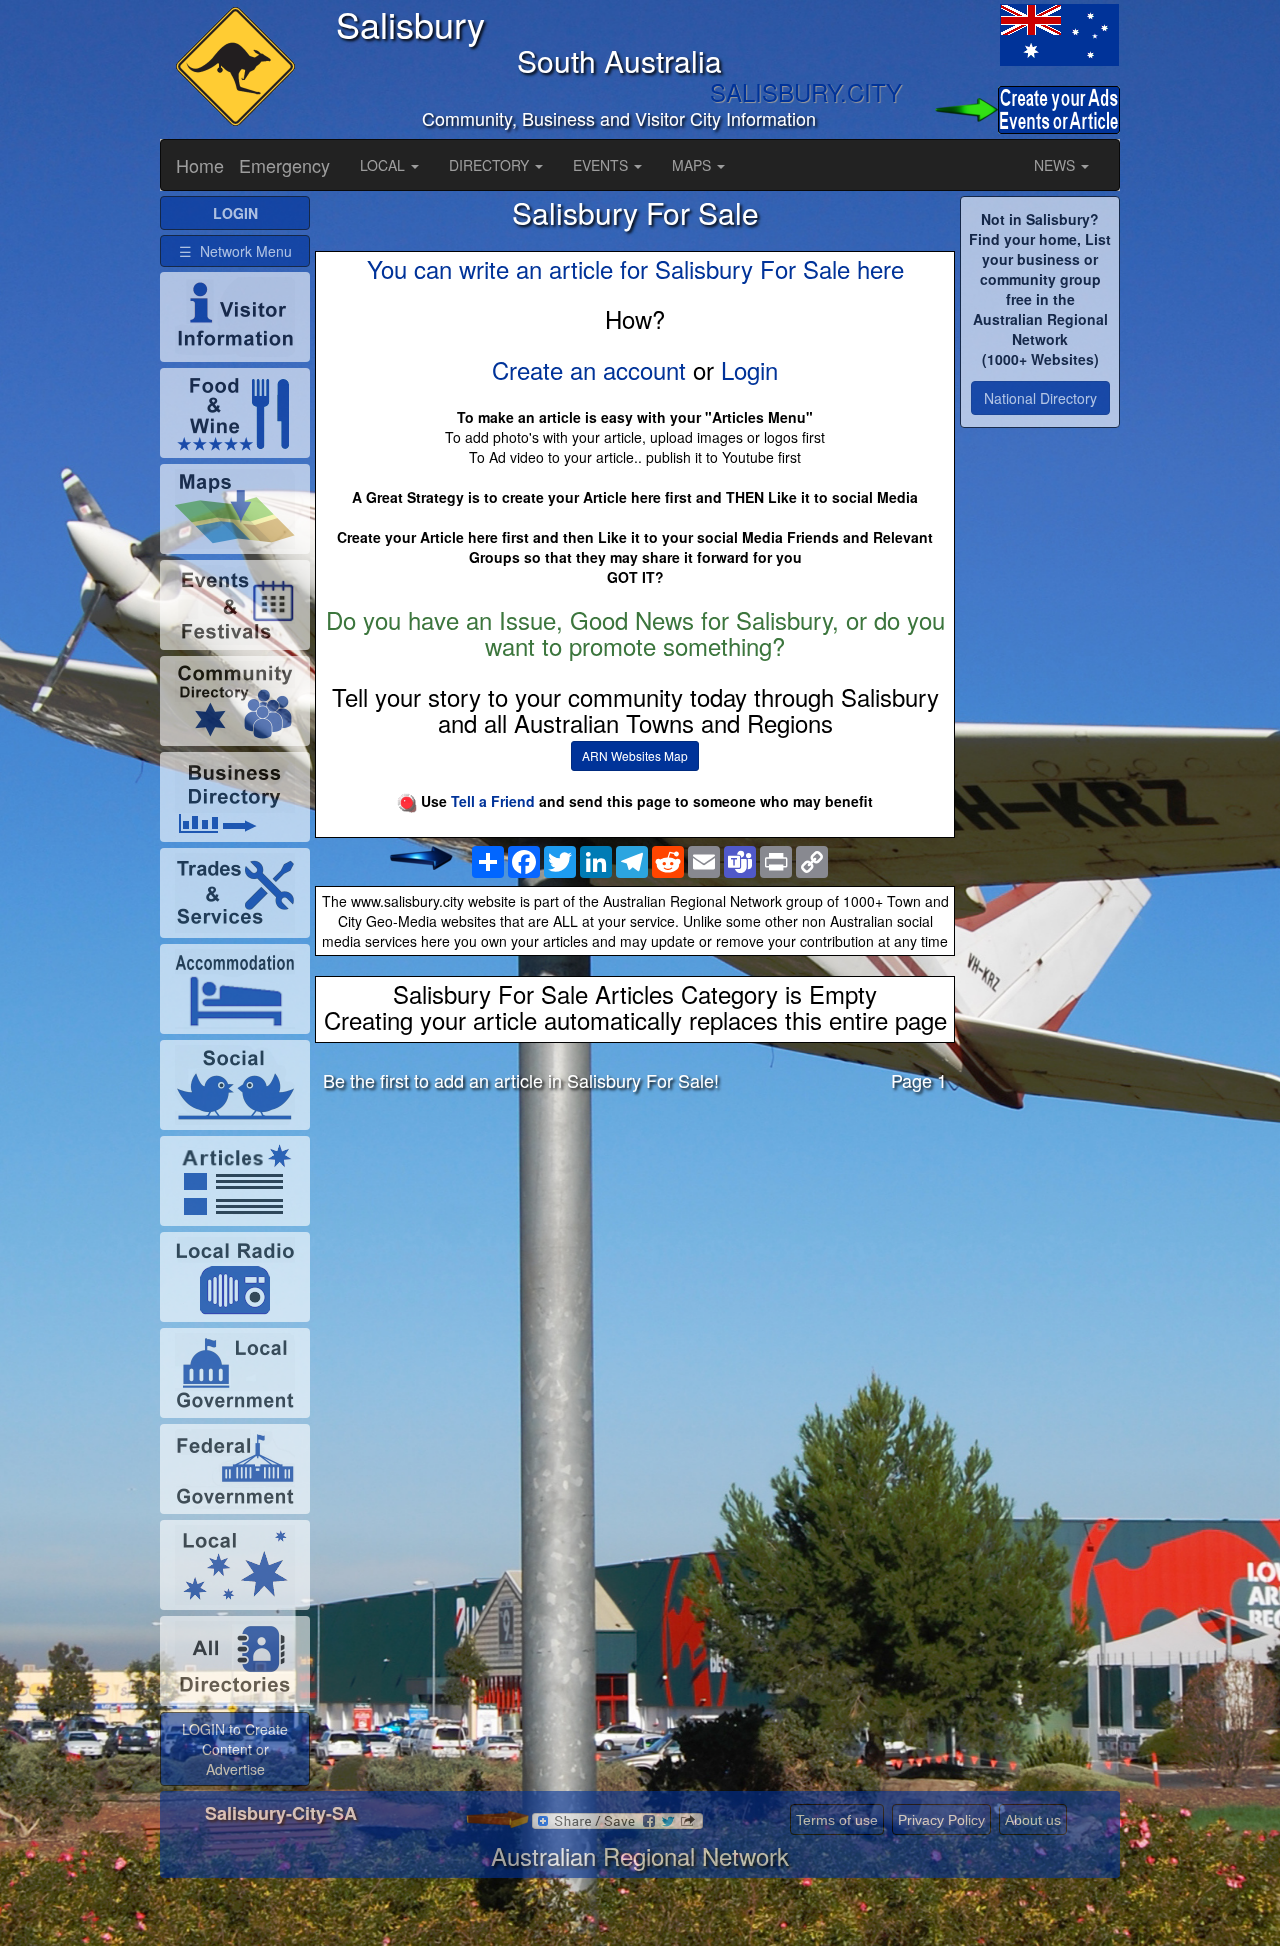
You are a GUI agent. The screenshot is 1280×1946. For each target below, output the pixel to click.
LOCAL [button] (384, 165)
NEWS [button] (1056, 165)
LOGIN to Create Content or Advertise (235, 1749)
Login (749, 369)
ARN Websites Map (635, 755)
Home (200, 165)
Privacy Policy (941, 1820)
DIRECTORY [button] (491, 165)
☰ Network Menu (235, 251)
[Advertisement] (635, 1264)
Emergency (284, 165)
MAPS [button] (693, 165)
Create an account (589, 369)
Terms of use (837, 1820)
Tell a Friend (493, 801)
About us (1033, 1820)
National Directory (1040, 398)
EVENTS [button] (602, 165)
